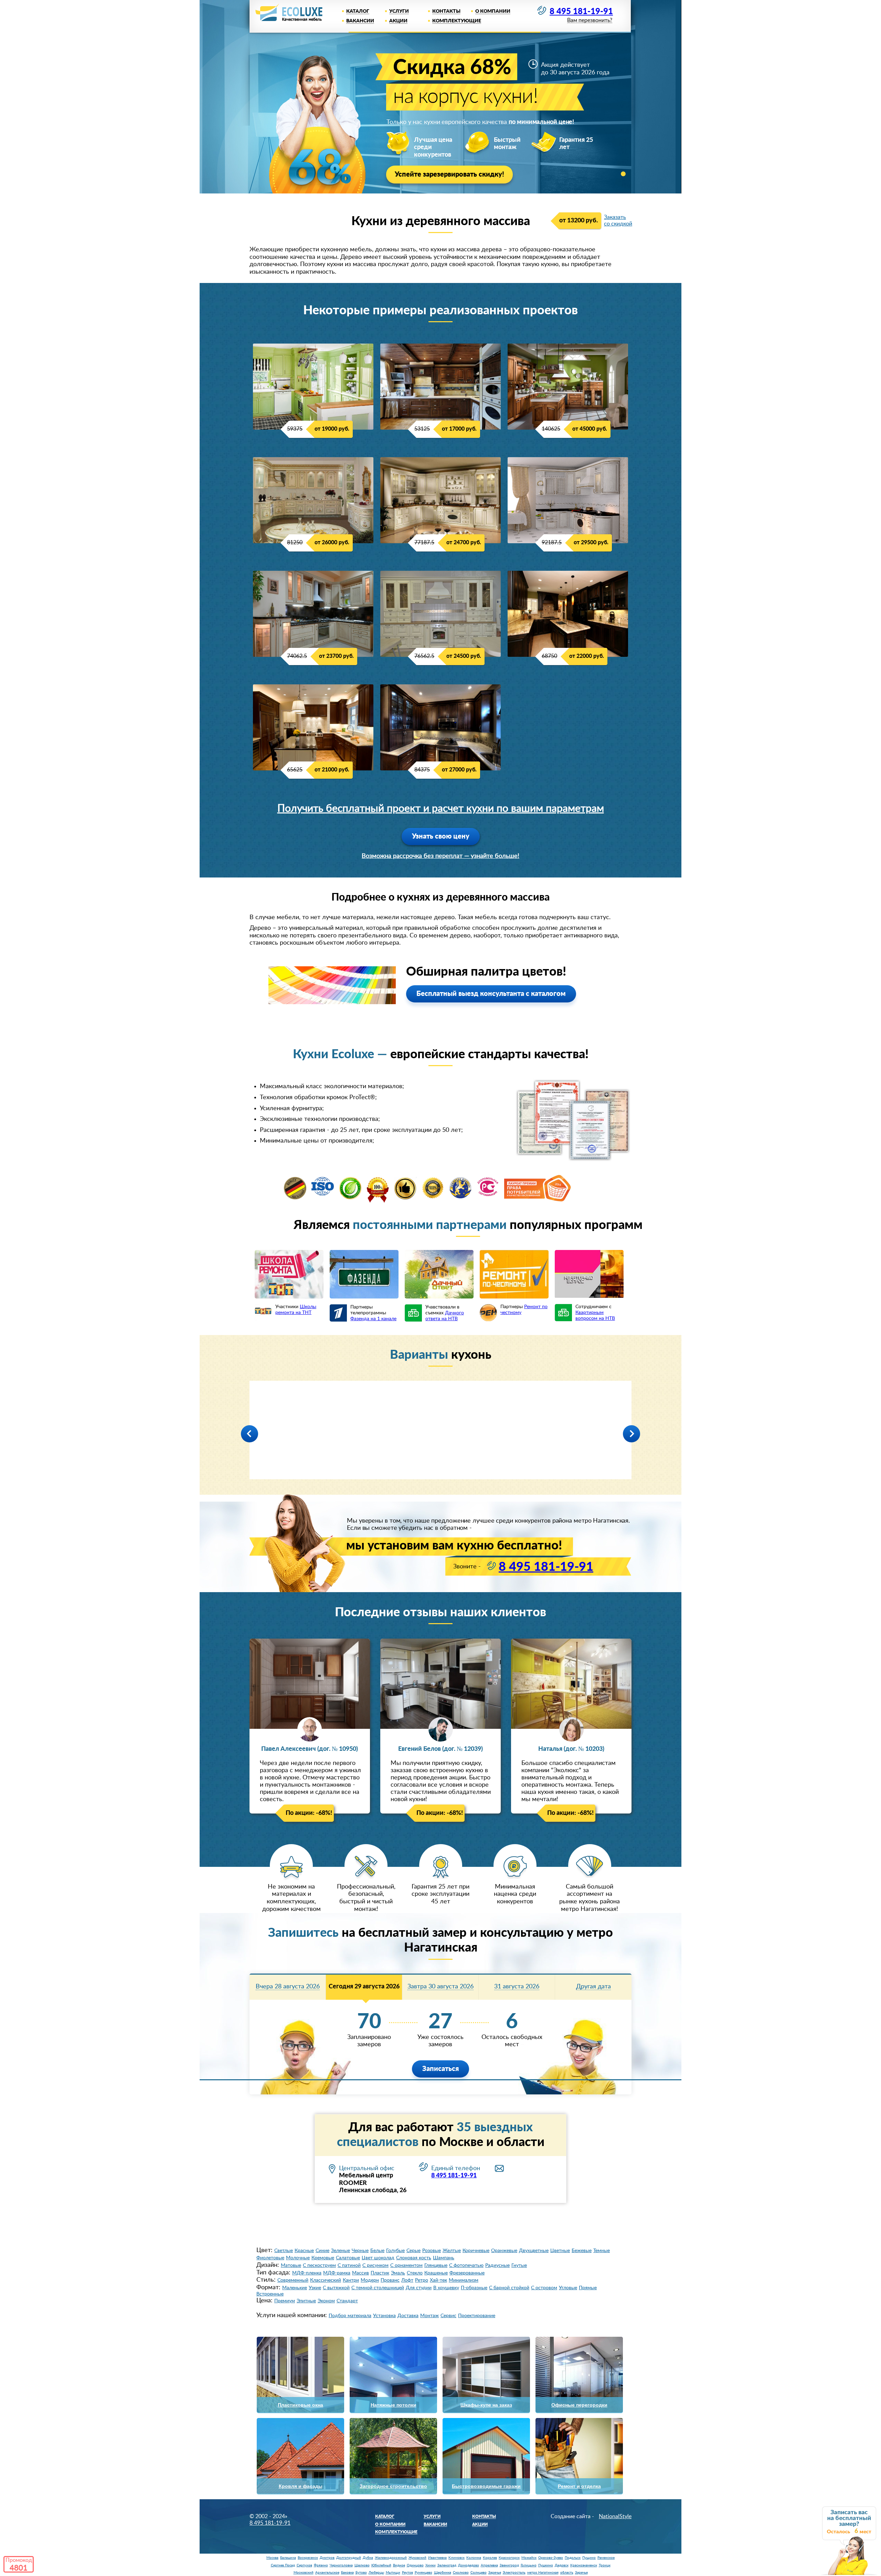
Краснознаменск (584, 2565)
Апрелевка (489, 2565)
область (567, 2573)
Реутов (407, 2573)
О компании (493, 11)
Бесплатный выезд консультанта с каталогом (491, 994)
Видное (399, 2565)
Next (631, 1434)
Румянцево (423, 2573)
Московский (304, 2573)
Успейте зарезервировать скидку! (449, 175)
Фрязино (321, 2565)
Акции (398, 21)
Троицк (605, 2565)
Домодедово (469, 2565)
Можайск (529, 2558)
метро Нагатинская (543, 2573)
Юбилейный (381, 2565)
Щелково (362, 2565)
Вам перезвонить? (590, 20)
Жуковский (417, 2558)
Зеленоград (447, 2565)
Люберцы (376, 2573)
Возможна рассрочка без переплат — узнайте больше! (440, 856)
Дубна (368, 2558)
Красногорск (509, 2558)
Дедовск (562, 2565)
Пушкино (546, 2565)
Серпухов (304, 2565)
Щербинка (443, 2573)
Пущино (589, 2558)
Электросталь (514, 2573)
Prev (250, 1434)
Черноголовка (341, 2565)
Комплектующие (457, 21)
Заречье (495, 2573)
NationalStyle (615, 2516)
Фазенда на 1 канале (373, 1319)
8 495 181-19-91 (581, 12)
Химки (431, 2565)
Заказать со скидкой (618, 220)
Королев (490, 2558)
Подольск (573, 2558)
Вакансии (360, 21)
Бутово (361, 2573)
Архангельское (327, 2573)
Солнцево (479, 2573)
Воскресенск (308, 2558)
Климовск (457, 2558)
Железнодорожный (391, 2558)
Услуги (399, 11)
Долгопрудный (349, 2558)
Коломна (474, 2558)
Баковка (347, 2573)
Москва (272, 2558)
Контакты (446, 11)
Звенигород (509, 2565)
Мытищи (393, 2573)
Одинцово (415, 2565)
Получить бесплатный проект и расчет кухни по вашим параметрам (441, 809)
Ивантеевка (437, 2558)
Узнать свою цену (441, 837)
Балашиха (288, 2558)
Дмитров (327, 2558)
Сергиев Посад (283, 2565)
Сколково (461, 2573)
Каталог (358, 11)
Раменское (606, 2558)
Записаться (440, 2069)
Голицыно (529, 2565)
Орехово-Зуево (551, 2558)
